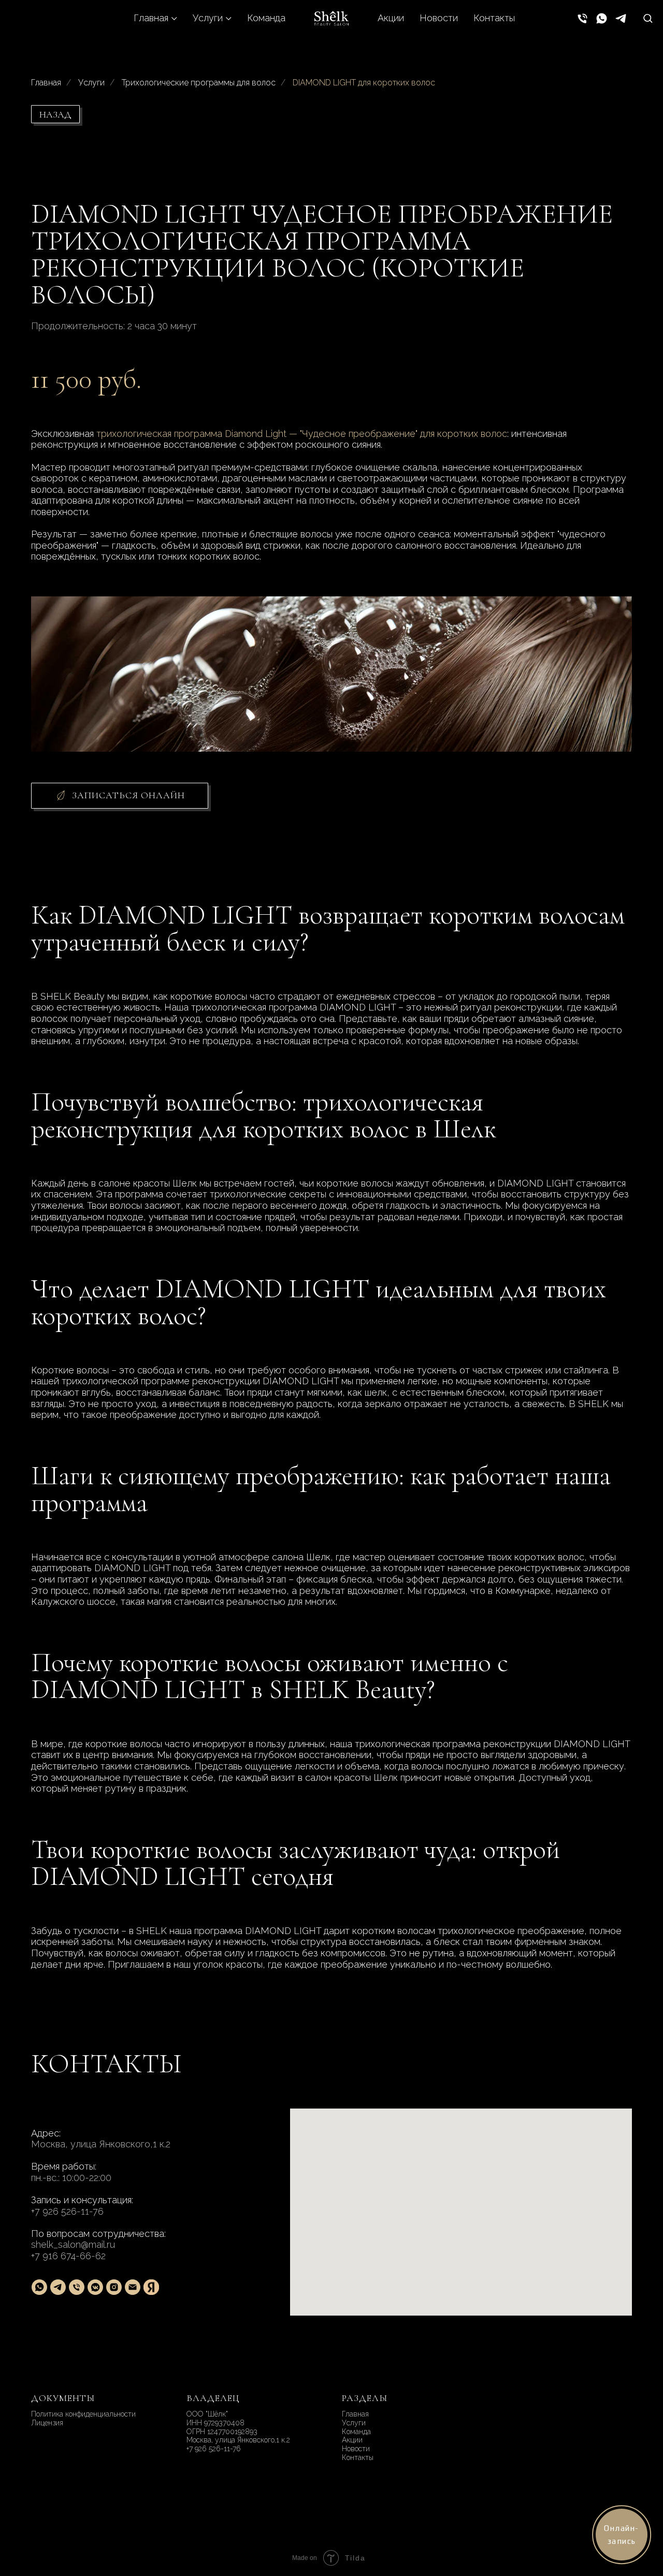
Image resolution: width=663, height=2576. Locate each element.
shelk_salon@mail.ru (73, 2244)
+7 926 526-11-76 (67, 2211)
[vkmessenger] (95, 2287)
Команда (266, 18)
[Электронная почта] (133, 2287)
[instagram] (114, 2287)
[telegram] (621, 18)
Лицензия (47, 2423)
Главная (151, 18)
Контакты (494, 18)
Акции (391, 18)
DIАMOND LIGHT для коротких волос (364, 83)
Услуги (208, 18)
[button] (648, 18)
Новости (439, 18)
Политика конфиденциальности (83, 2414)
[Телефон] (582, 18)
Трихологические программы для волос (199, 83)
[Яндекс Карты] (151, 2287)
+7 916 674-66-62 (68, 2256)
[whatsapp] (602, 18)
